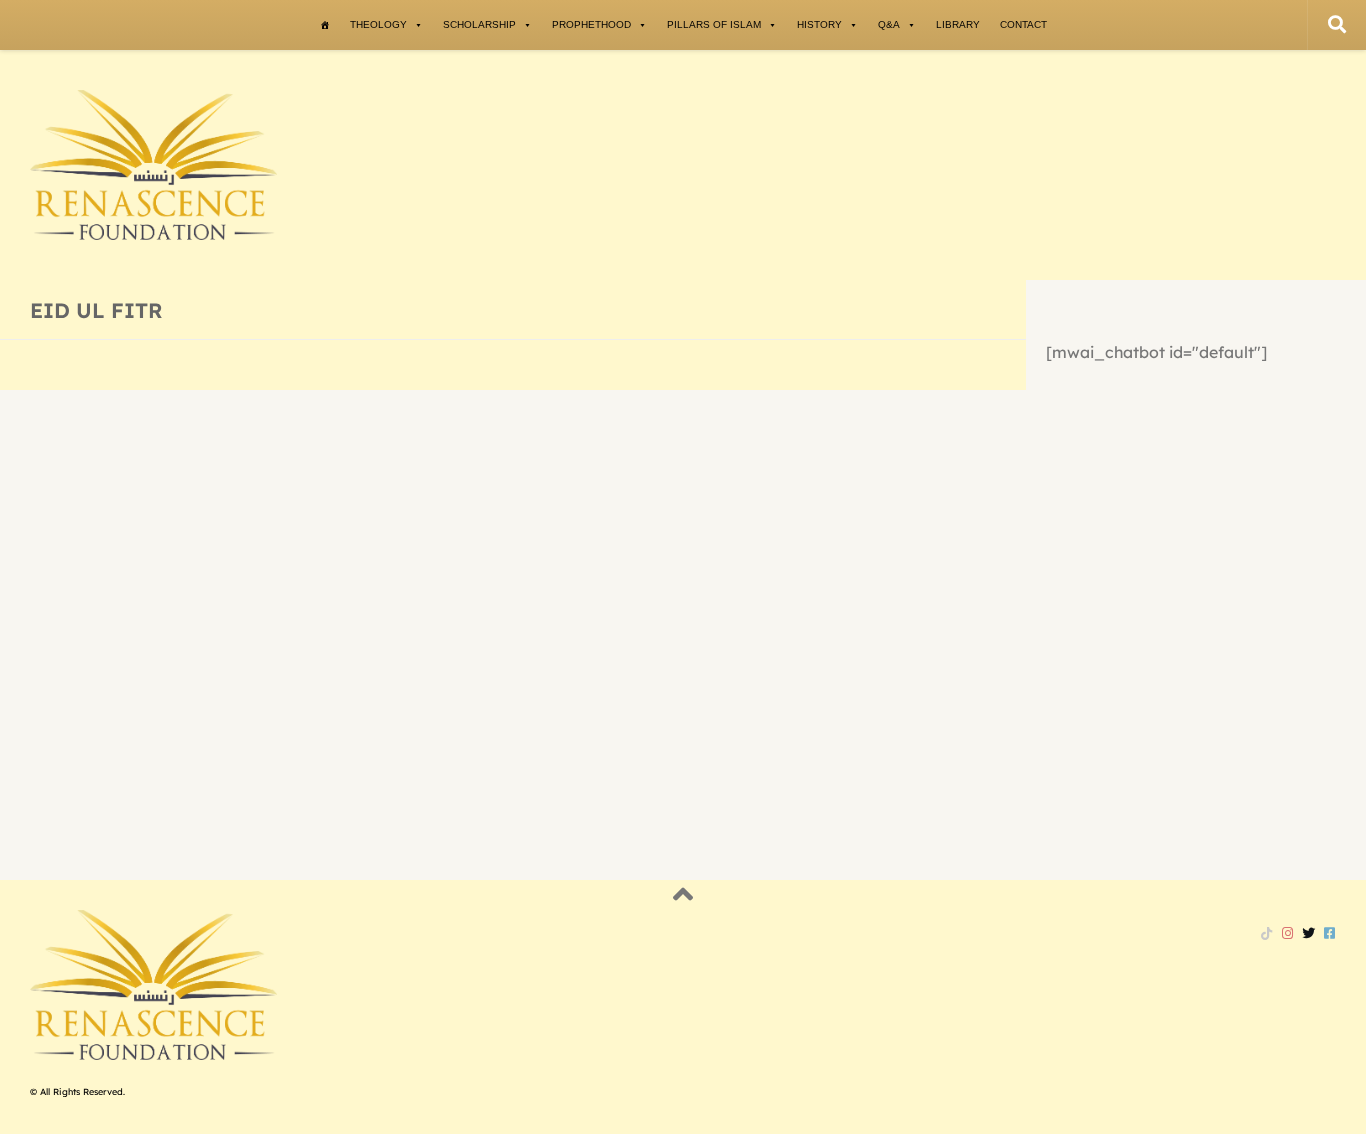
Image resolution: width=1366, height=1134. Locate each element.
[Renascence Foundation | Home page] (153, 165)
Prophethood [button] (591, 24)
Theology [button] (378, 24)
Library (958, 24)
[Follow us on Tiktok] (1266, 933)
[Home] (325, 25)
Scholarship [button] (479, 24)
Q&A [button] (889, 24)
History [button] (819, 24)
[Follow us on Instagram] (1287, 933)
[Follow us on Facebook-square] (1329, 933)
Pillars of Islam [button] (714, 24)
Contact (1023, 24)
